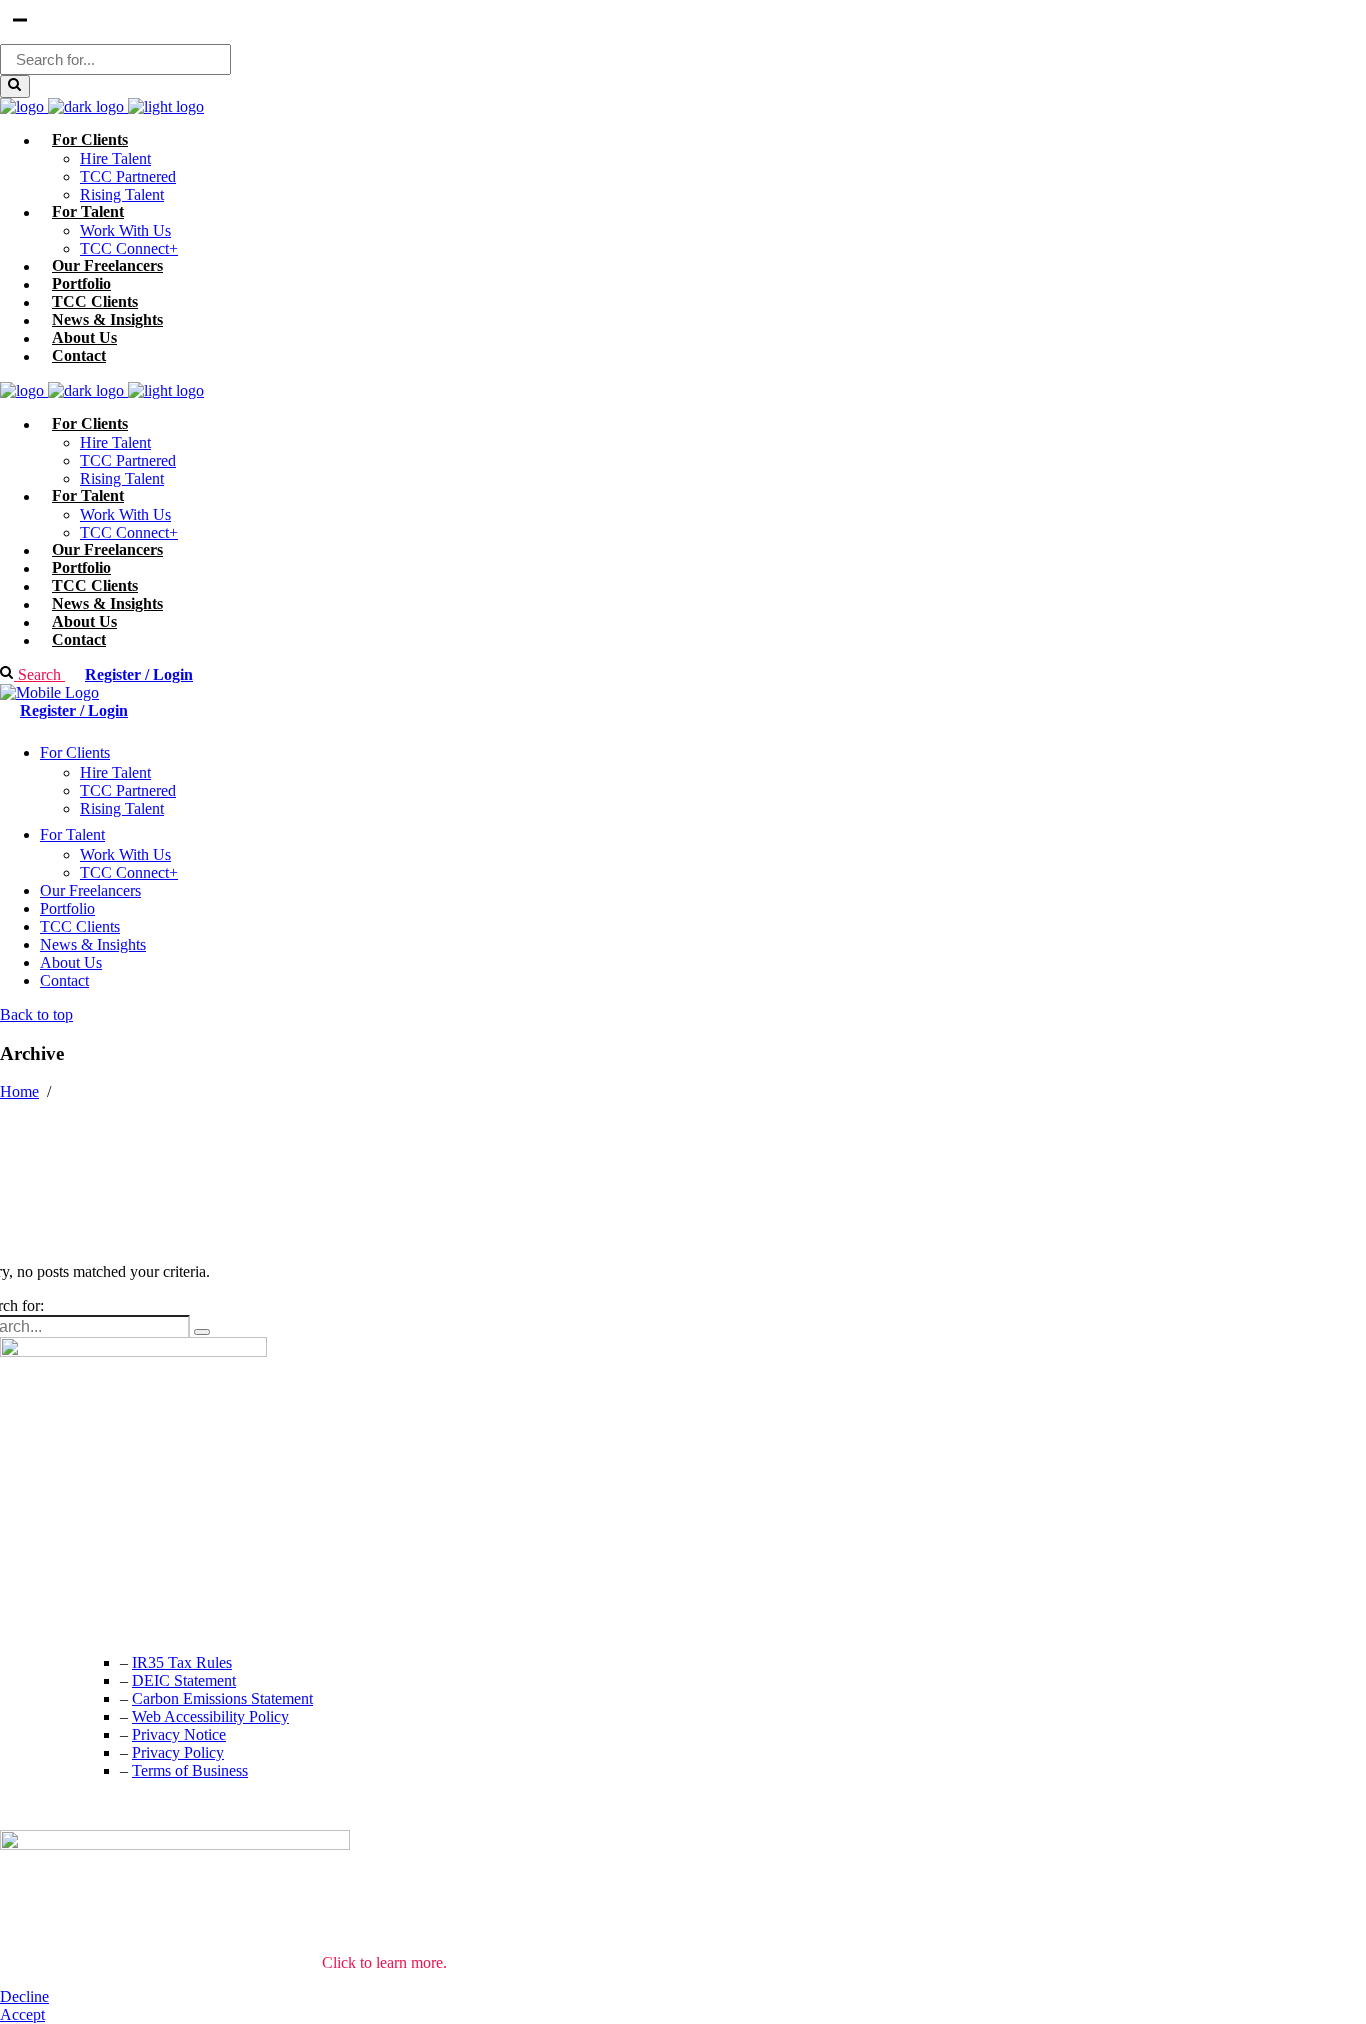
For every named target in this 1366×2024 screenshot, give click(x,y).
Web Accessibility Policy (210, 1716)
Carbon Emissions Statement (222, 1698)
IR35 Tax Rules (182, 1662)
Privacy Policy (178, 1752)
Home (19, 1091)
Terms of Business (190, 1770)
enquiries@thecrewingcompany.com (115, 1621)
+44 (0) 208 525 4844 (69, 1581)
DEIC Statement (184, 1680)
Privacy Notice (179, 1734)
